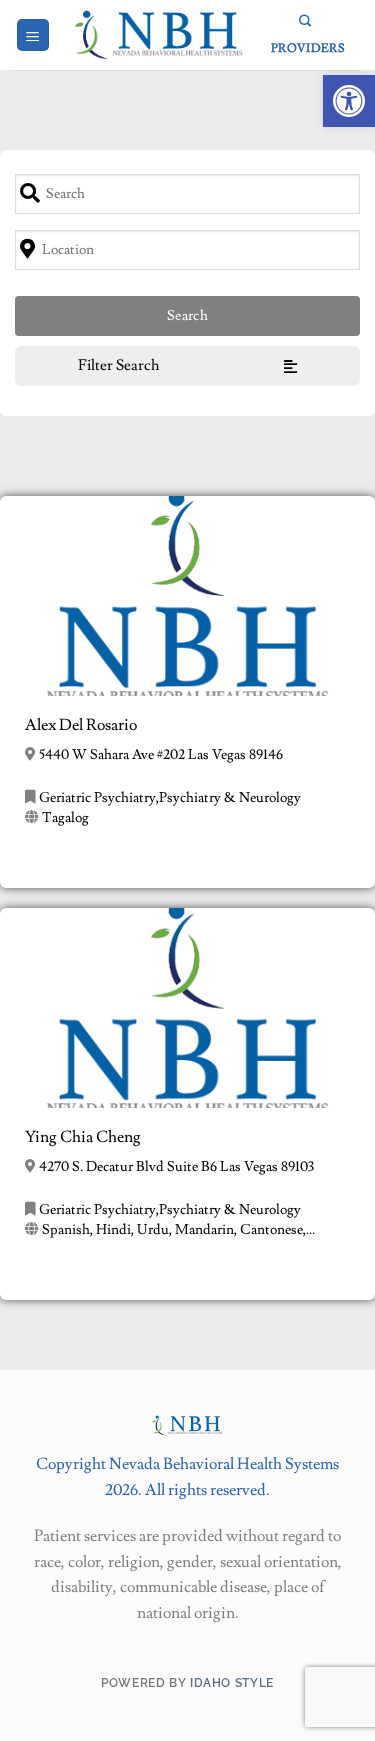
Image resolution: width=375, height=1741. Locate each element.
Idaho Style (232, 1682)
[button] (349, 101)
